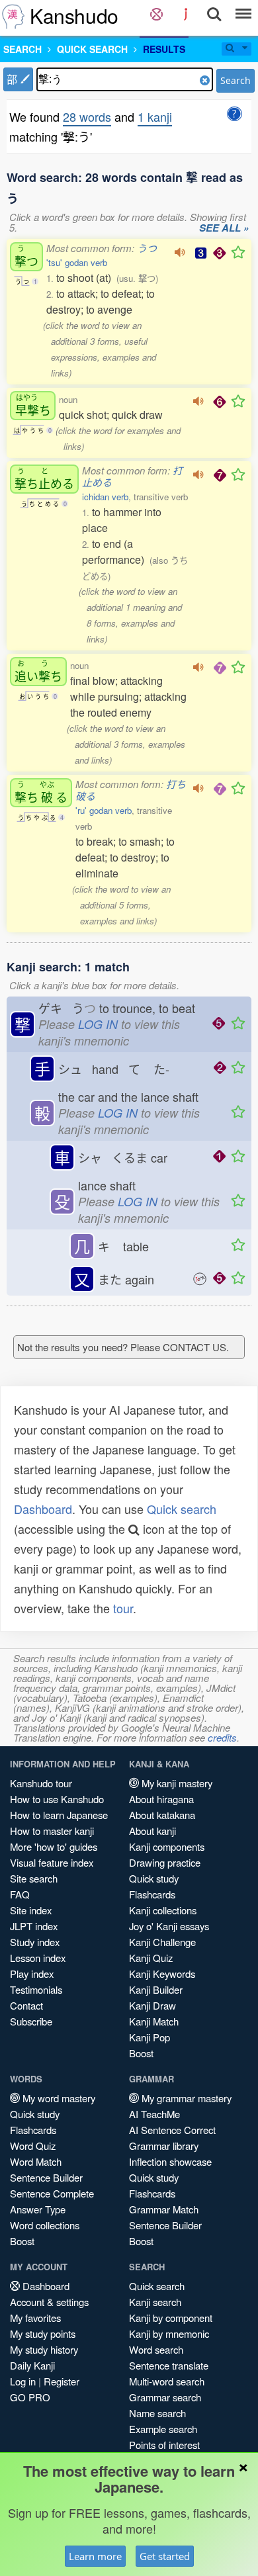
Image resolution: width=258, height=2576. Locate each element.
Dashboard (43, 1509)
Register (62, 2381)
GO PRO (30, 2397)
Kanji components (167, 1846)
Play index (32, 1974)
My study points (43, 2333)
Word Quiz (33, 2146)
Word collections (45, 2225)
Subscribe (31, 2021)
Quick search (182, 1509)
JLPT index (34, 1926)
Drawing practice (165, 1862)
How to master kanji (52, 1831)
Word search (156, 2349)
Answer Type (38, 2209)
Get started (165, 2556)
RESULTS (164, 49)
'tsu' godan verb (77, 262)
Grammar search (165, 2397)
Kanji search (155, 2302)
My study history (44, 2349)
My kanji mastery (176, 1783)
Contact (26, 2005)
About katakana (162, 1815)
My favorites (35, 2318)
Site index (31, 1910)
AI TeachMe (154, 2114)
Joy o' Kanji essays (169, 1926)
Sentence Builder (46, 2177)
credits (222, 1737)
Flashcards (152, 1894)
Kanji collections (163, 1910)
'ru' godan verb (104, 810)
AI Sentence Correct (172, 2130)
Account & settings (49, 2302)
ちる (41, 792)
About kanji (152, 1831)
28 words (87, 116)
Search (236, 80)
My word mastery (58, 2098)
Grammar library (164, 2146)
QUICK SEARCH (92, 49)
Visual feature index (52, 1862)
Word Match (36, 2161)
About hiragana (161, 1799)
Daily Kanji (32, 2365)
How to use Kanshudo (57, 1799)
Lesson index (38, 1958)
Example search (163, 2429)
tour (123, 1608)
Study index (35, 1942)
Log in (23, 2381)
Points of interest (164, 2445)
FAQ (20, 1894)
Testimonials (36, 1989)
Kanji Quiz (151, 1958)
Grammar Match (164, 2209)
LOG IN (98, 1024)
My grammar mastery (185, 2098)
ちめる (44, 479)
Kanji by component (171, 2318)
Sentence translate (169, 2365)
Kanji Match (154, 2021)
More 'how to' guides (54, 1846)
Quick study (154, 1878)
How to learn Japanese (59, 1815)
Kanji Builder (156, 1989)
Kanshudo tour (41, 1783)
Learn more (95, 2556)
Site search (34, 1878)
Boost (141, 2053)
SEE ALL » (224, 228)
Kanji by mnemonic (169, 2333)
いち (38, 671)
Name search (157, 2413)
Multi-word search (167, 2381)
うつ (147, 248)
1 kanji (155, 116)
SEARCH (22, 49)
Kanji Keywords (162, 1974)
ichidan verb (105, 497)
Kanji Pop (150, 2037)
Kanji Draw (152, 2005)
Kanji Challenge (162, 1942)
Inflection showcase (170, 2161)
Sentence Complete (52, 2193)
